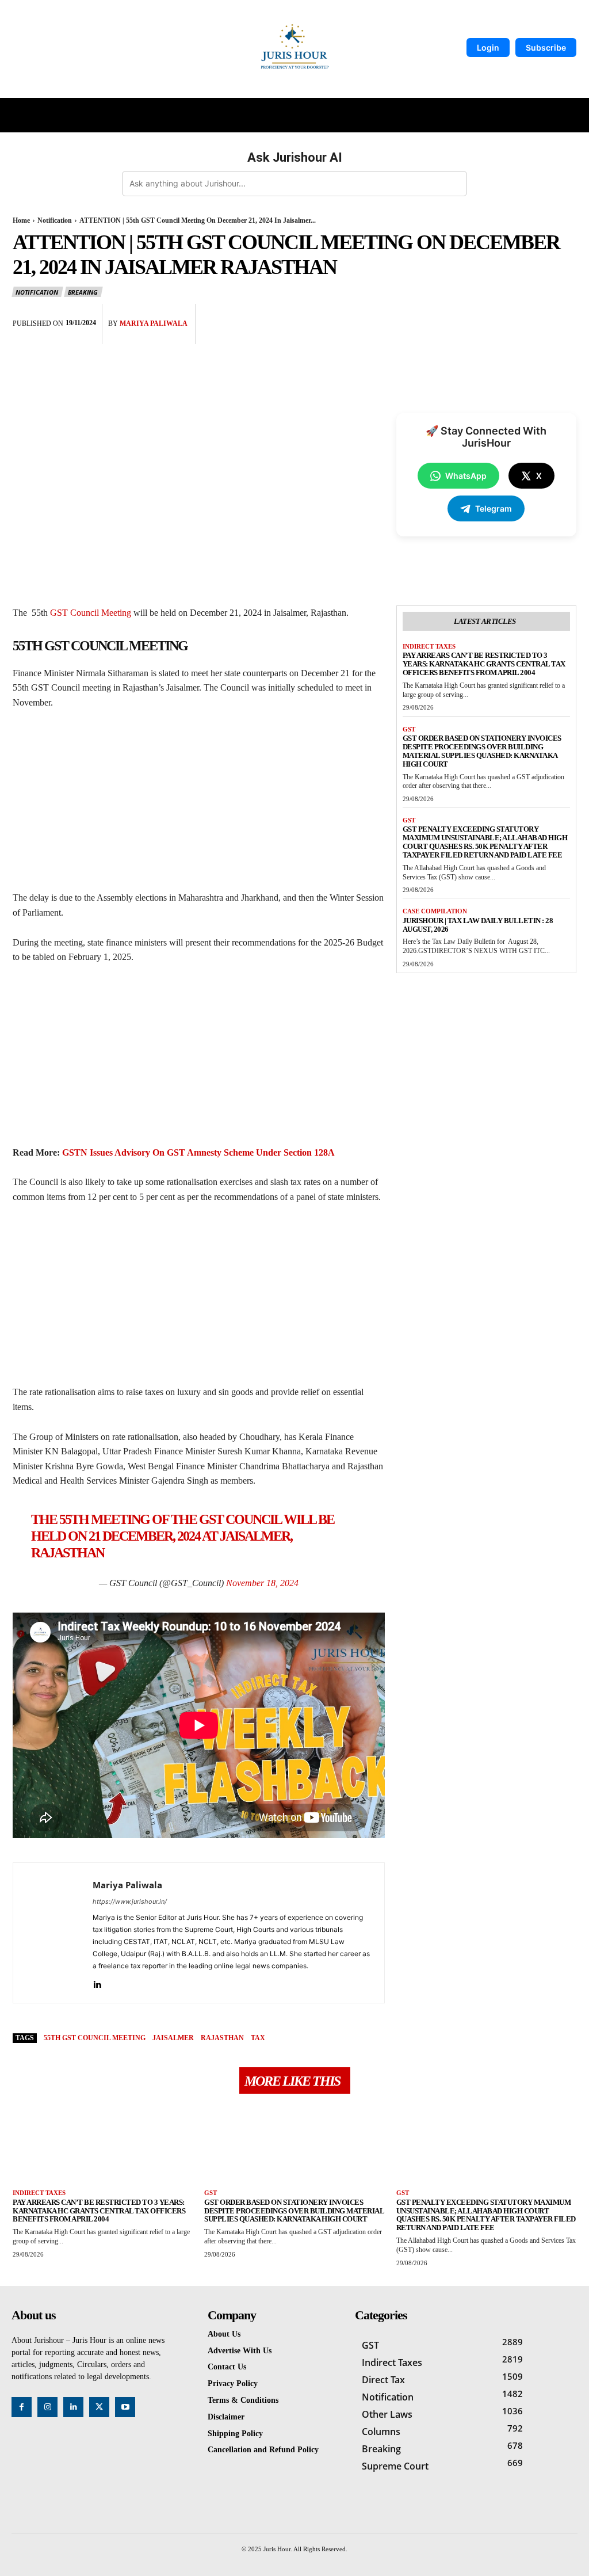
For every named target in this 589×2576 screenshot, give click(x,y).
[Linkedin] (97, 1982)
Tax (258, 2038)
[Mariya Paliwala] (53, 1933)
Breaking (83, 292)
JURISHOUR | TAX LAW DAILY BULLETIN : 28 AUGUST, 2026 (478, 925)
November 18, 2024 (262, 1583)
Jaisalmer (173, 2038)
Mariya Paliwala (154, 323)
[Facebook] (458, 315)
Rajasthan (222, 2038)
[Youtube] (125, 2407)
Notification (55, 220)
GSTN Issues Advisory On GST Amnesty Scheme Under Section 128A (198, 1152)
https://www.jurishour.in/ (130, 1901)
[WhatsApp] (537, 315)
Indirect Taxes (429, 646)
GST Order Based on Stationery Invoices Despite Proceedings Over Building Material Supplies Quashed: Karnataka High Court (482, 751)
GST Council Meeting (91, 613)
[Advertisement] (199, 805)
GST (409, 729)
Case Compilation (435, 911)
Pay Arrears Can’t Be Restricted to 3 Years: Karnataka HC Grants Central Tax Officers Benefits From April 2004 (484, 664)
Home (21, 220)
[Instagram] (47, 2407)
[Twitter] (484, 315)
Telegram (494, 508)
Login (488, 47)
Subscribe (546, 47)
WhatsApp (466, 476)
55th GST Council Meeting (95, 2038)
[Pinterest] (511, 315)
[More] (564, 315)
